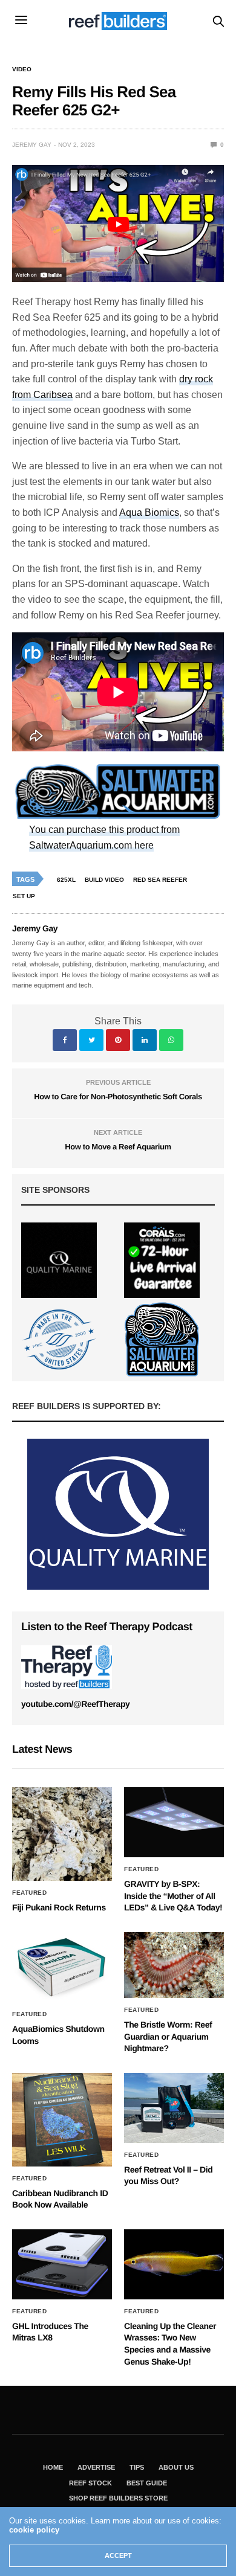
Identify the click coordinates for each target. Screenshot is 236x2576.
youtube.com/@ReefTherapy (75, 1704)
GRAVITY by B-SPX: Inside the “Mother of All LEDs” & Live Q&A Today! (173, 1896)
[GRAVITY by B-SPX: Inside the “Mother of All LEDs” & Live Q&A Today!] (174, 1822)
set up (24, 896)
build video (104, 880)
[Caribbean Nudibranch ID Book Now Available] (62, 2120)
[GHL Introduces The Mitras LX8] (62, 2264)
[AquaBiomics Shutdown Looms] (62, 1967)
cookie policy (34, 2530)
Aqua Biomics (149, 512)
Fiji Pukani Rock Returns (59, 1907)
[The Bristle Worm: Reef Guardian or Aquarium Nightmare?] (174, 1965)
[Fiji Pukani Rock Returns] (62, 1834)
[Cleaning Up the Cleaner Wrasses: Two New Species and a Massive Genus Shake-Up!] (174, 2264)
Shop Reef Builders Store (118, 2498)
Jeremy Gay (32, 145)
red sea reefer (160, 880)
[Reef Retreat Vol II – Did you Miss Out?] (174, 2108)
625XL (66, 880)
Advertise (96, 2467)
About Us (176, 2467)
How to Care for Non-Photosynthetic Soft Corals (118, 1097)
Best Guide (147, 2483)
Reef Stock (90, 2483)
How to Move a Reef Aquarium (118, 1147)
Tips (137, 2467)
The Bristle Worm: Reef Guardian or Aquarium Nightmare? (168, 2036)
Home (53, 2467)
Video (22, 69)
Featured (29, 1893)
